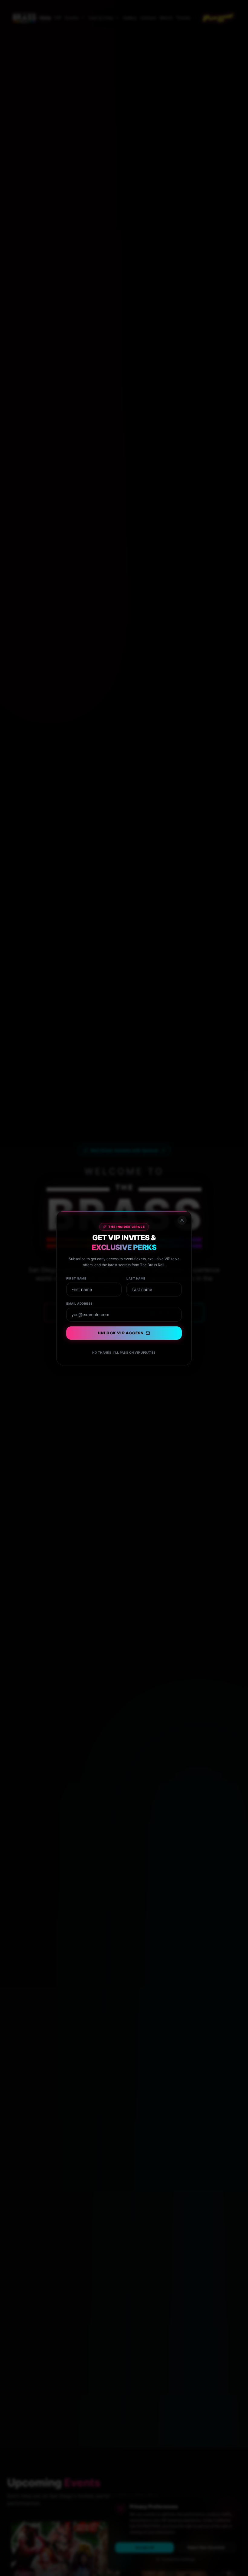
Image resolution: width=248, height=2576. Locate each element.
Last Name (136, 1278)
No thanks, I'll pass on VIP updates (124, 1352)
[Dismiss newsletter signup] (182, 1220)
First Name (76, 1278)
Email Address (80, 1303)
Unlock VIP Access (121, 1333)
